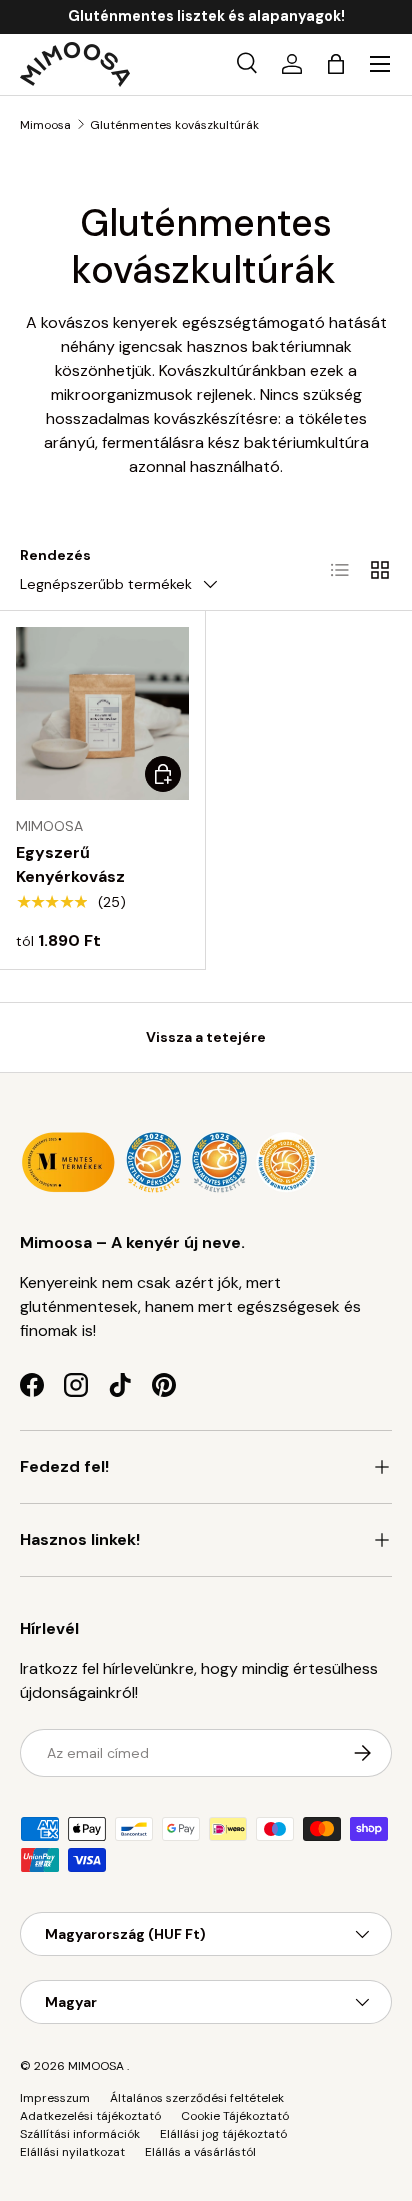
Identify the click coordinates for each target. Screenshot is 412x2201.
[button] (336, 64)
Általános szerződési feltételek (197, 2098)
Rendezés (55, 555)
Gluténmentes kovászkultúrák (174, 125)
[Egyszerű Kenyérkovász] (102, 713)
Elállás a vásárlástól (200, 2152)
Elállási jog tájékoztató (223, 2134)
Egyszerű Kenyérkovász (70, 864)
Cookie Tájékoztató (235, 2116)
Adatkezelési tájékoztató (90, 2116)
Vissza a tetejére (206, 1037)
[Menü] (380, 64)
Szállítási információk (80, 2134)
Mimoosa (45, 125)
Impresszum (55, 2098)
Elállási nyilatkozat (72, 2152)
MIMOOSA (96, 2066)
